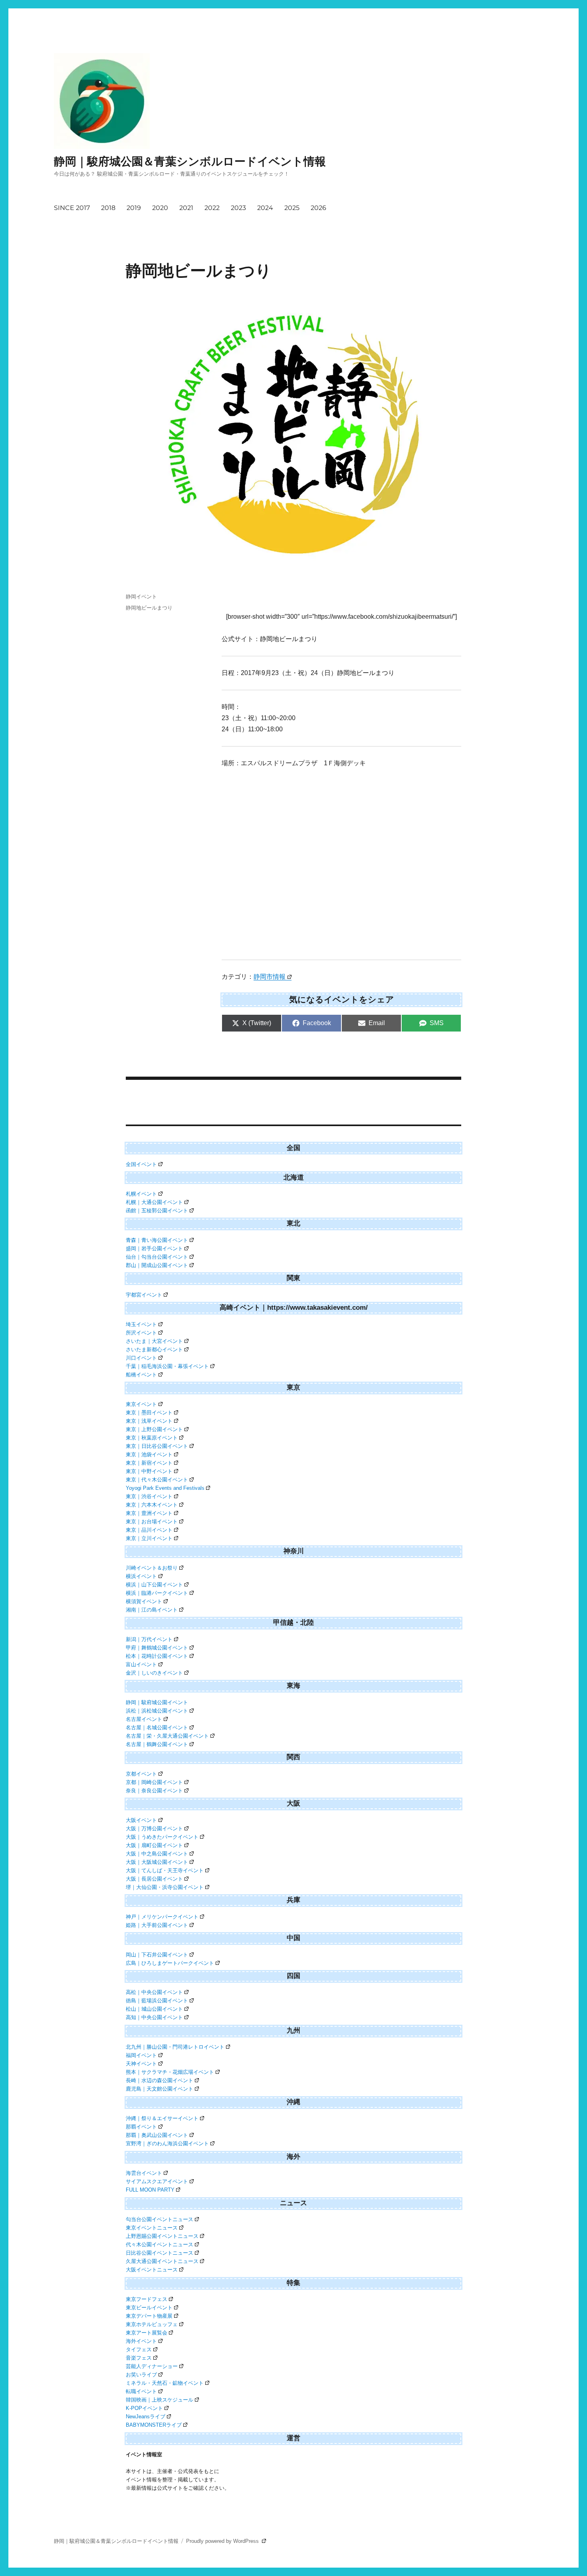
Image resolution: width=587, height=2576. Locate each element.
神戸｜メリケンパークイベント (162, 1917)
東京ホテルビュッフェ (152, 2324)
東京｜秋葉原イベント (152, 1438)
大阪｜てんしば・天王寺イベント (165, 1870)
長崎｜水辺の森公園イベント (160, 2080)
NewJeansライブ (146, 2417)
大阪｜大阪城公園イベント (157, 1862)
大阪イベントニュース (152, 2270)
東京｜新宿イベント (149, 1463)
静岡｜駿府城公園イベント (157, 1702)
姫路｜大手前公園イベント (157, 1925)
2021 (186, 208)
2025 (292, 208)
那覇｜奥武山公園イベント (157, 2135)
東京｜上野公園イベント (154, 1429)
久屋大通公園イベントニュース (162, 2261)
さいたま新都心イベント (154, 1349)
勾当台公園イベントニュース (160, 2219)
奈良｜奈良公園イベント (154, 1791)
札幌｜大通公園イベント (154, 1202)
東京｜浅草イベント (149, 1421)
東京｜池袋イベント (149, 1454)
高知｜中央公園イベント (154, 2017)
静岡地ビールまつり (149, 608)
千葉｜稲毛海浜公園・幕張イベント (167, 1366)
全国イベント (141, 1164)
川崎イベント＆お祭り (152, 1568)
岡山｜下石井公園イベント (157, 1955)
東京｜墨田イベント (149, 1413)
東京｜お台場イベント (152, 1522)
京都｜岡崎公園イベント (154, 1782)
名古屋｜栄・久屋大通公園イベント (167, 1736)
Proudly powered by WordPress (223, 2541)
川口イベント (141, 1358)
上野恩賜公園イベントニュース (162, 2236)
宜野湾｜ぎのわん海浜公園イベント (167, 2143)
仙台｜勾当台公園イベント (157, 1257)
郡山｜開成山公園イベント (157, 1265)
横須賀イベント (144, 1601)
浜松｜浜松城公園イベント (157, 1711)
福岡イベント (141, 2055)
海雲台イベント (144, 2173)
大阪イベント (141, 1820)
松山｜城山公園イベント (154, 2009)
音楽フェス (139, 2358)
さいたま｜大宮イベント (154, 1341)
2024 (265, 208)
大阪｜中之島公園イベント (157, 1854)
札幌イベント (141, 1194)
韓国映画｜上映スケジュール (160, 2400)
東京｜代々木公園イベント (157, 1480)
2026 (318, 208)
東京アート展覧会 (147, 2333)
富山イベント (141, 1664)
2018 (108, 208)
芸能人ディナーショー (152, 2366)
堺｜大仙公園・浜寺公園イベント (165, 1887)
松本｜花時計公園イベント (157, 1656)
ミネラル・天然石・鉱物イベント (165, 2383)
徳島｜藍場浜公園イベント (157, 2001)
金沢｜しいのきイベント (154, 1673)
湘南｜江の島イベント (152, 1610)
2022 (212, 208)
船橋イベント (141, 1375)
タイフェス (139, 2349)
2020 (160, 208)
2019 (134, 208)
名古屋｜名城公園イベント (157, 1728)
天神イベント (141, 2064)
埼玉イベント (141, 1324)
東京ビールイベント (149, 2308)
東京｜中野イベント (149, 1471)
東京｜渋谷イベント (149, 1496)
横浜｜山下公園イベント (154, 1585)
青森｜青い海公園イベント (157, 1240)
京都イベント (141, 1774)
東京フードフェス (147, 2299)
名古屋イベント (144, 1719)
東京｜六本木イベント (152, 1505)
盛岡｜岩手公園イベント (154, 1248)
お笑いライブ (141, 2375)
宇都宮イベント (144, 1295)
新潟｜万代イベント (149, 1639)
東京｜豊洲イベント (149, 1513)
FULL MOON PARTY (150, 2190)
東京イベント (141, 1404)
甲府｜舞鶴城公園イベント (157, 1648)
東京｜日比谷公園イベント (157, 1446)
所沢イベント (141, 1333)
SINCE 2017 (72, 208)
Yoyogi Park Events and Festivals (165, 1488)
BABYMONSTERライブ (154, 2425)
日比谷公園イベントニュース (160, 2253)
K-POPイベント (144, 2408)
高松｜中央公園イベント (154, 1992)
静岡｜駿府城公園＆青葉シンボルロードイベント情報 (190, 161)
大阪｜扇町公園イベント (154, 1845)
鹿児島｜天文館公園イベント (160, 2089)
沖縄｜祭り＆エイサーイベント (162, 2118)
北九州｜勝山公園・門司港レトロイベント (175, 2047)
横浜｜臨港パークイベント (157, 1593)
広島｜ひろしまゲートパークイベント (170, 1963)
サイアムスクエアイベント (157, 2181)
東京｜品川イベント (149, 1530)
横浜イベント (141, 1576)
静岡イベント (141, 596)
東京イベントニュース (152, 2228)
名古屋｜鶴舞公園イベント (157, 1744)
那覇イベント (141, 2127)
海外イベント (141, 2341)
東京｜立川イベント (149, 1538)
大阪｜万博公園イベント (154, 1829)
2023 (238, 208)
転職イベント (141, 2391)
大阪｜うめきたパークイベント (162, 1837)
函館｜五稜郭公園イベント (157, 1211)
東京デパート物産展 (149, 2316)
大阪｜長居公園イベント (154, 1879)
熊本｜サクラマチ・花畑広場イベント (170, 2072)
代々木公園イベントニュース (160, 2244)
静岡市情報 (270, 977)
